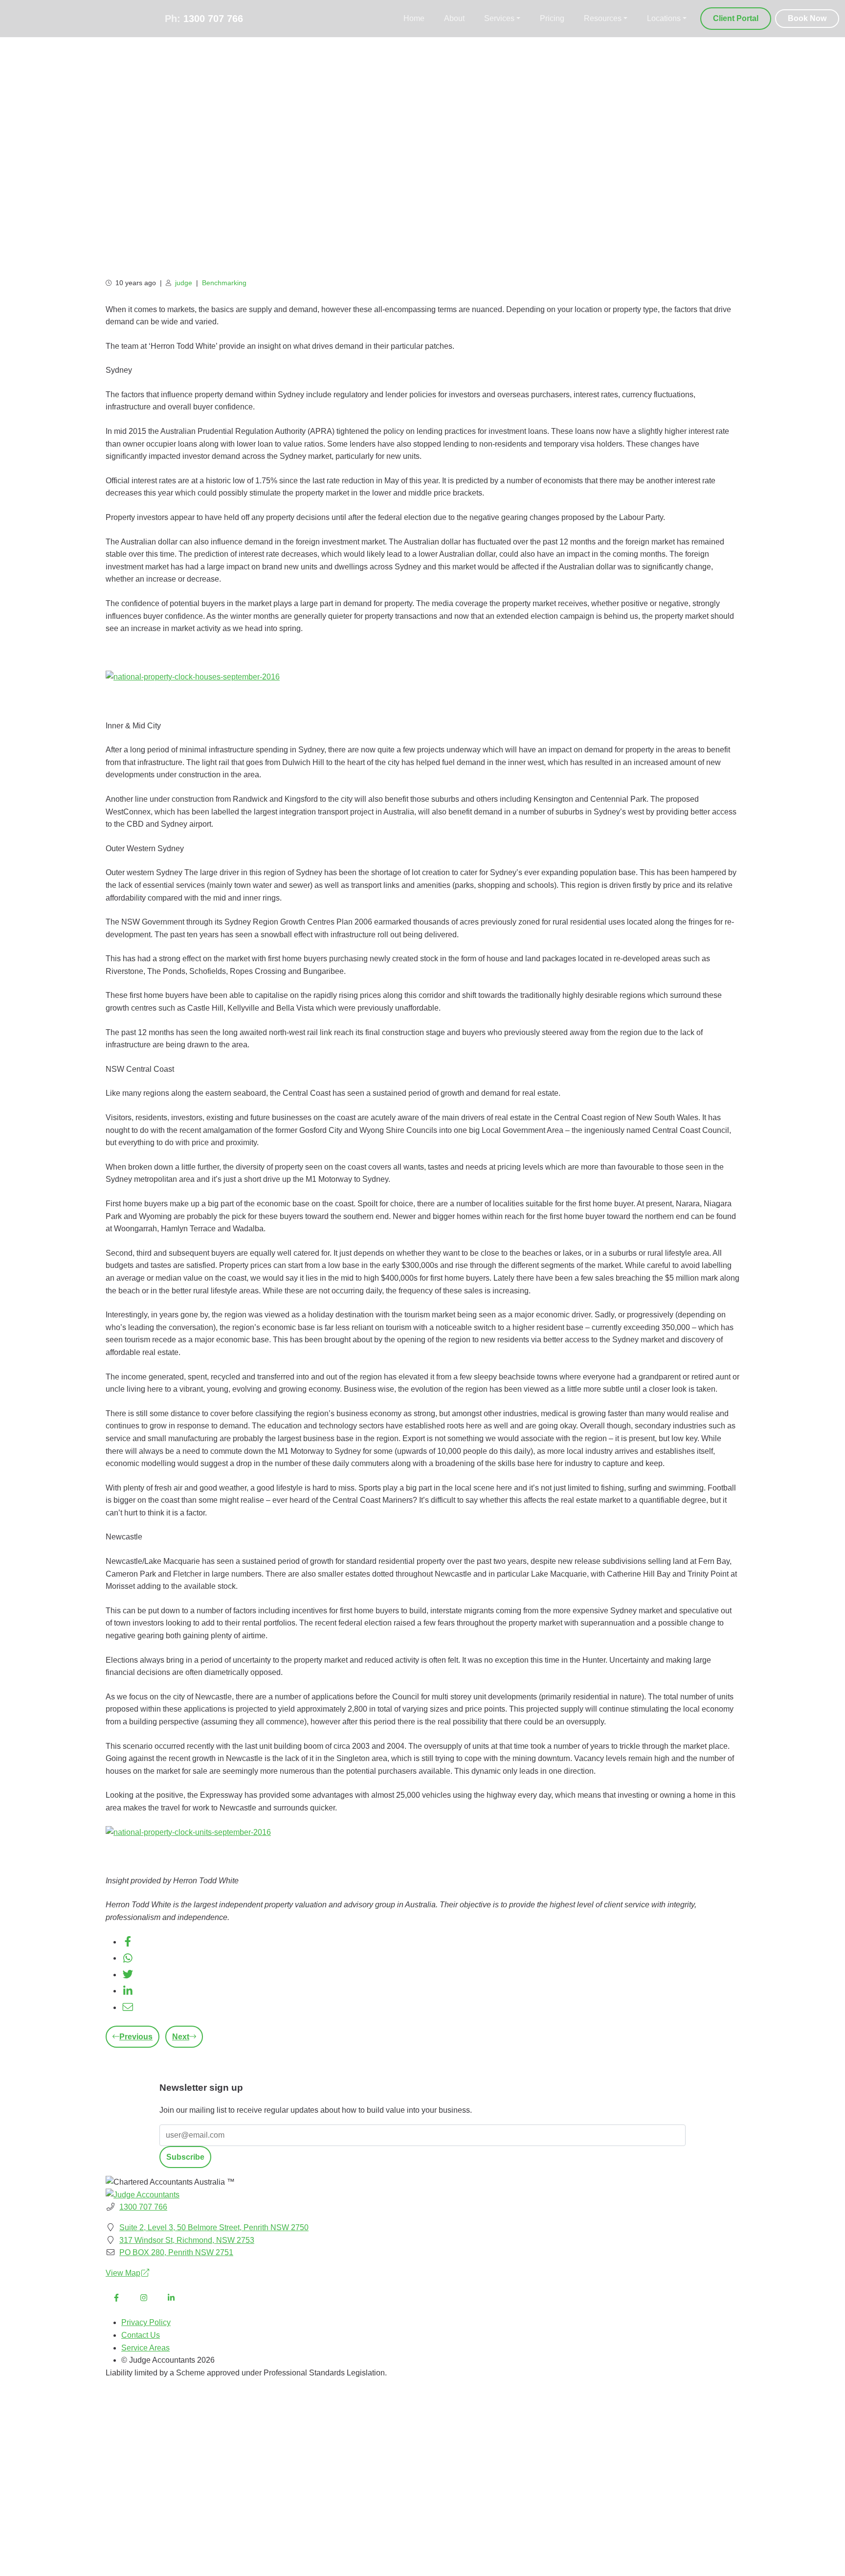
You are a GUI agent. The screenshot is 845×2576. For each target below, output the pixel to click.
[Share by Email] (128, 2007)
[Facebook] (116, 2298)
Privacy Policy (146, 2322)
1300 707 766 (213, 19)
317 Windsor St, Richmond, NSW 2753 (187, 2240)
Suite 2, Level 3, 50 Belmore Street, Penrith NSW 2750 (214, 2227)
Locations (664, 18)
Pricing (552, 18)
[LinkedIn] (171, 2298)
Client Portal (736, 18)
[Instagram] (144, 2298)
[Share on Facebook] (128, 1942)
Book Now (807, 18)
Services (499, 18)
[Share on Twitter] (128, 1975)
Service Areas (145, 2348)
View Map (123, 2273)
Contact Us (141, 2335)
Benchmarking (224, 283)
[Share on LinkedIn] (128, 1991)
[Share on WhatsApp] (128, 1958)
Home (414, 18)
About (454, 18)
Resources (603, 18)
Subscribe (185, 2157)
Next (181, 2037)
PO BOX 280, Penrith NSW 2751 (176, 2252)
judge (184, 283)
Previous (136, 2037)
